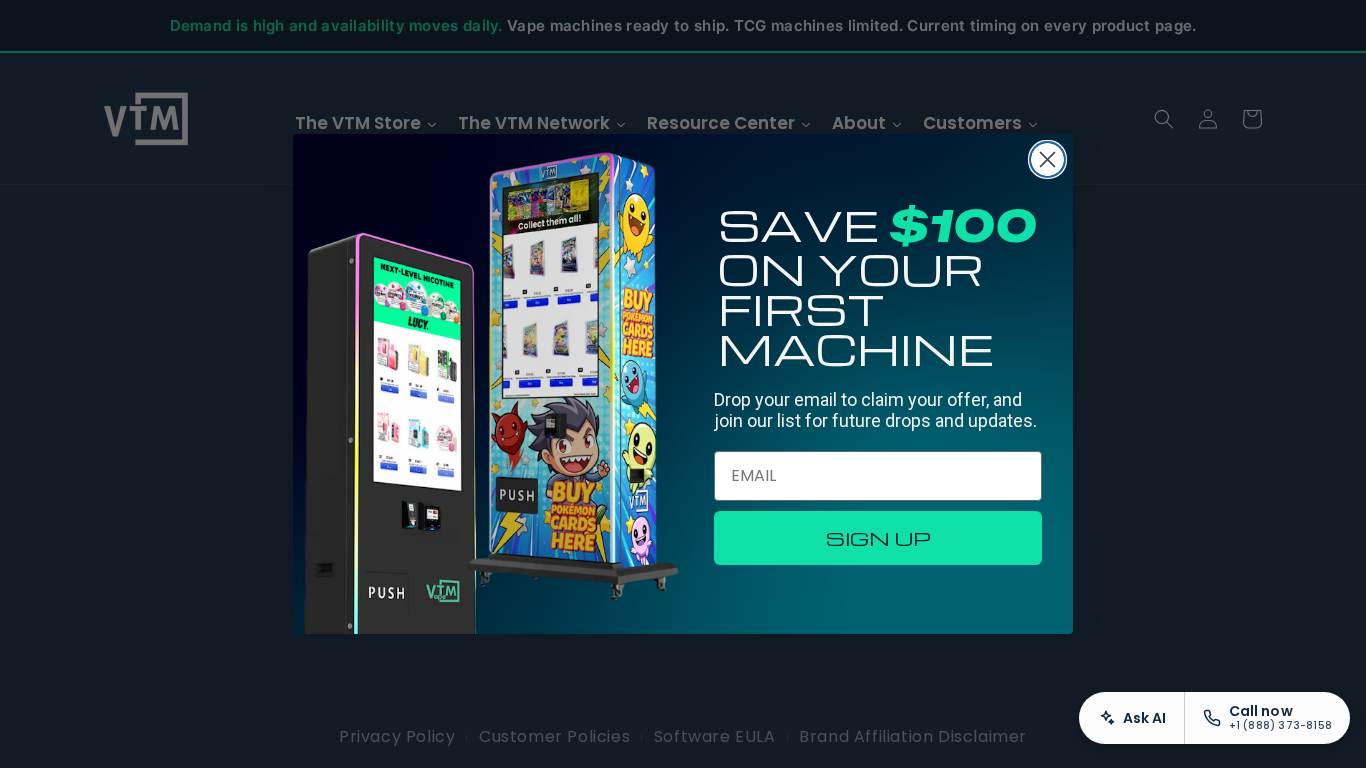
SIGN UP (878, 538)
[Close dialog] (1047, 159)
